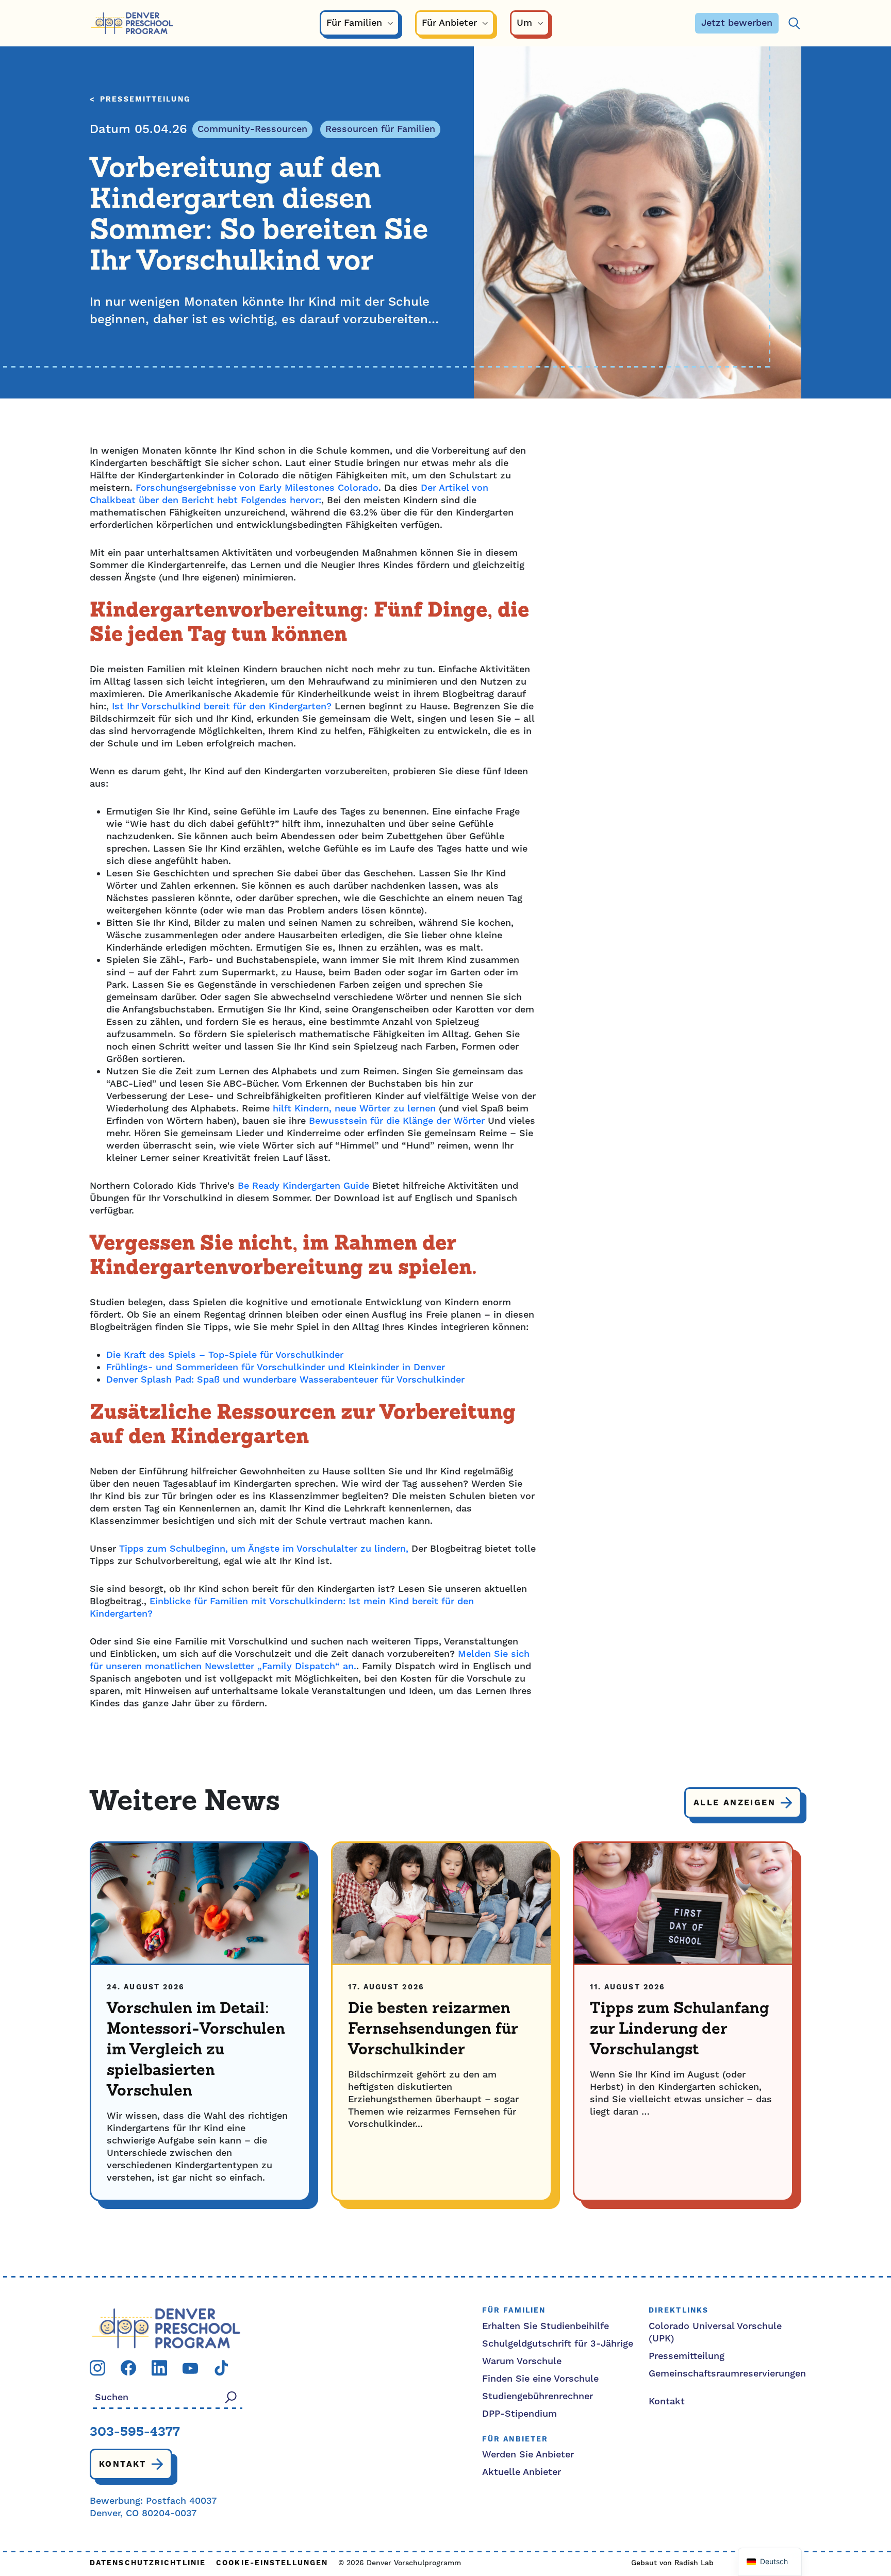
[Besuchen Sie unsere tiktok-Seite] (221, 2367)
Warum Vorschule (522, 2361)
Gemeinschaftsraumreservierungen (727, 2374)
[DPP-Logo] (166, 2328)
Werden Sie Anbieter (528, 2455)
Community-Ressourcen (252, 129)
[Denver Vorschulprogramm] (132, 23)
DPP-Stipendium (519, 2414)
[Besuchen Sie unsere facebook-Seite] (128, 2367)
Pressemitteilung (145, 100)
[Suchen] (794, 23)
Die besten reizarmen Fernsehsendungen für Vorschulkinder (433, 2030)
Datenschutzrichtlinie (148, 2563)
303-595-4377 (135, 2433)
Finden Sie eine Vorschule (540, 2379)
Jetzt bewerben (737, 23)
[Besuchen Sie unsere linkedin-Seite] (159, 2367)
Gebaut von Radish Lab (672, 2563)
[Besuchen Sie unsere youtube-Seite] (190, 2368)
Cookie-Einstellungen (272, 2563)
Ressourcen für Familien (380, 129)
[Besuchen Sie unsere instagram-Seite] (97, 2367)
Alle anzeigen (735, 1803)
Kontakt (123, 2464)
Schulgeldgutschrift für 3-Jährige (558, 2344)
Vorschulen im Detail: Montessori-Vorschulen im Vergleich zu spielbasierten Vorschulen (196, 2050)
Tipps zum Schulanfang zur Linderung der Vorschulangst (679, 2030)
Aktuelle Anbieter (522, 2472)
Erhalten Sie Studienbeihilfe (546, 2326)
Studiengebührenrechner (538, 2396)
